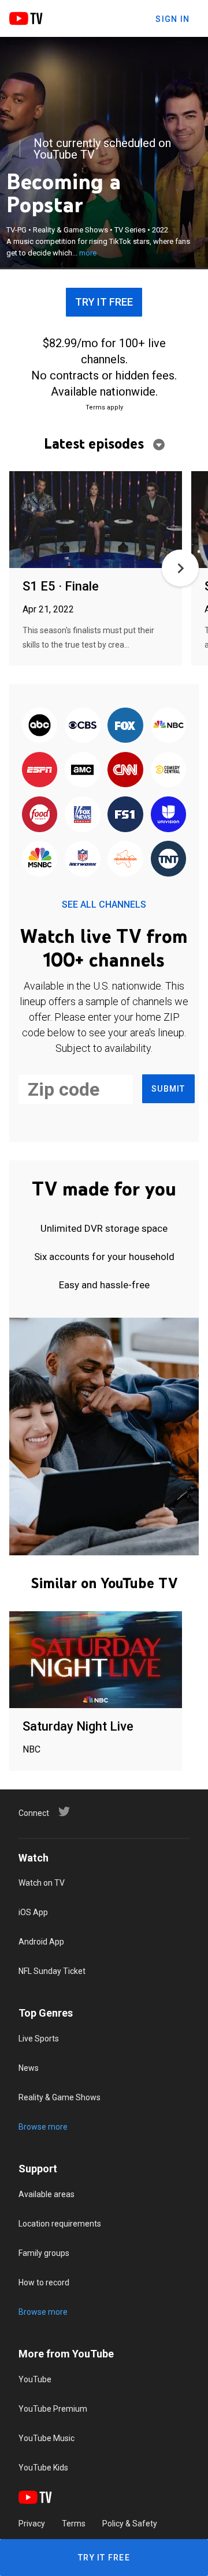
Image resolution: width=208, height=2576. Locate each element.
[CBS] (83, 726)
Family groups (44, 2253)
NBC (31, 1749)
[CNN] (125, 771)
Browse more (43, 2127)
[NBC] (168, 726)
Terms (74, 2524)
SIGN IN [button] (172, 19)
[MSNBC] (40, 860)
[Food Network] (40, 815)
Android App (41, 1942)
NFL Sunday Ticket (52, 1971)
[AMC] (83, 771)
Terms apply (104, 407)
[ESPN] (40, 771)
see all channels (104, 905)
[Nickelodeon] (125, 860)
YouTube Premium (53, 2409)
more (88, 253)
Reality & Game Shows (60, 2097)
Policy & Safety (130, 2524)
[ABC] (40, 726)
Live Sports (39, 2039)
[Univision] (168, 815)
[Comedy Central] (168, 771)
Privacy (32, 2524)
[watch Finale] (96, 520)
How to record (44, 2282)
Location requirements (60, 2224)
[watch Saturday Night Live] (96, 1661)
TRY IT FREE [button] (104, 302)
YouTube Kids (43, 2468)
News (29, 2068)
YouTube (35, 2379)
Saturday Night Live (78, 1726)
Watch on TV (42, 1883)
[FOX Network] (125, 726)
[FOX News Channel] (83, 815)
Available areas (47, 2194)
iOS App (33, 1912)
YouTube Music (47, 2438)
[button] (180, 568)
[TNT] (168, 860)
